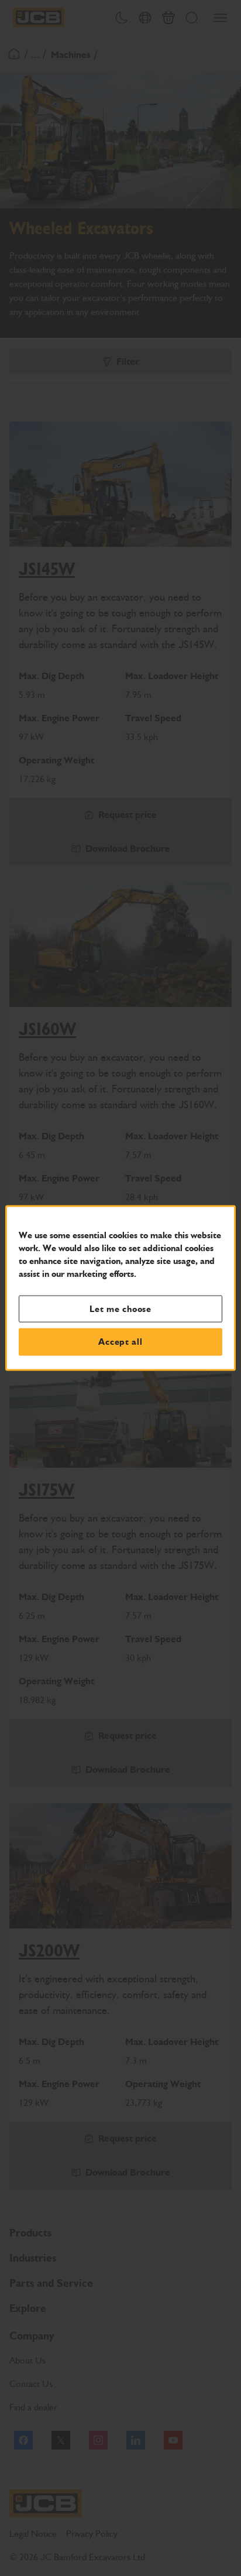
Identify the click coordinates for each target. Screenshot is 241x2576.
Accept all (120, 1342)
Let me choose (120, 1308)
